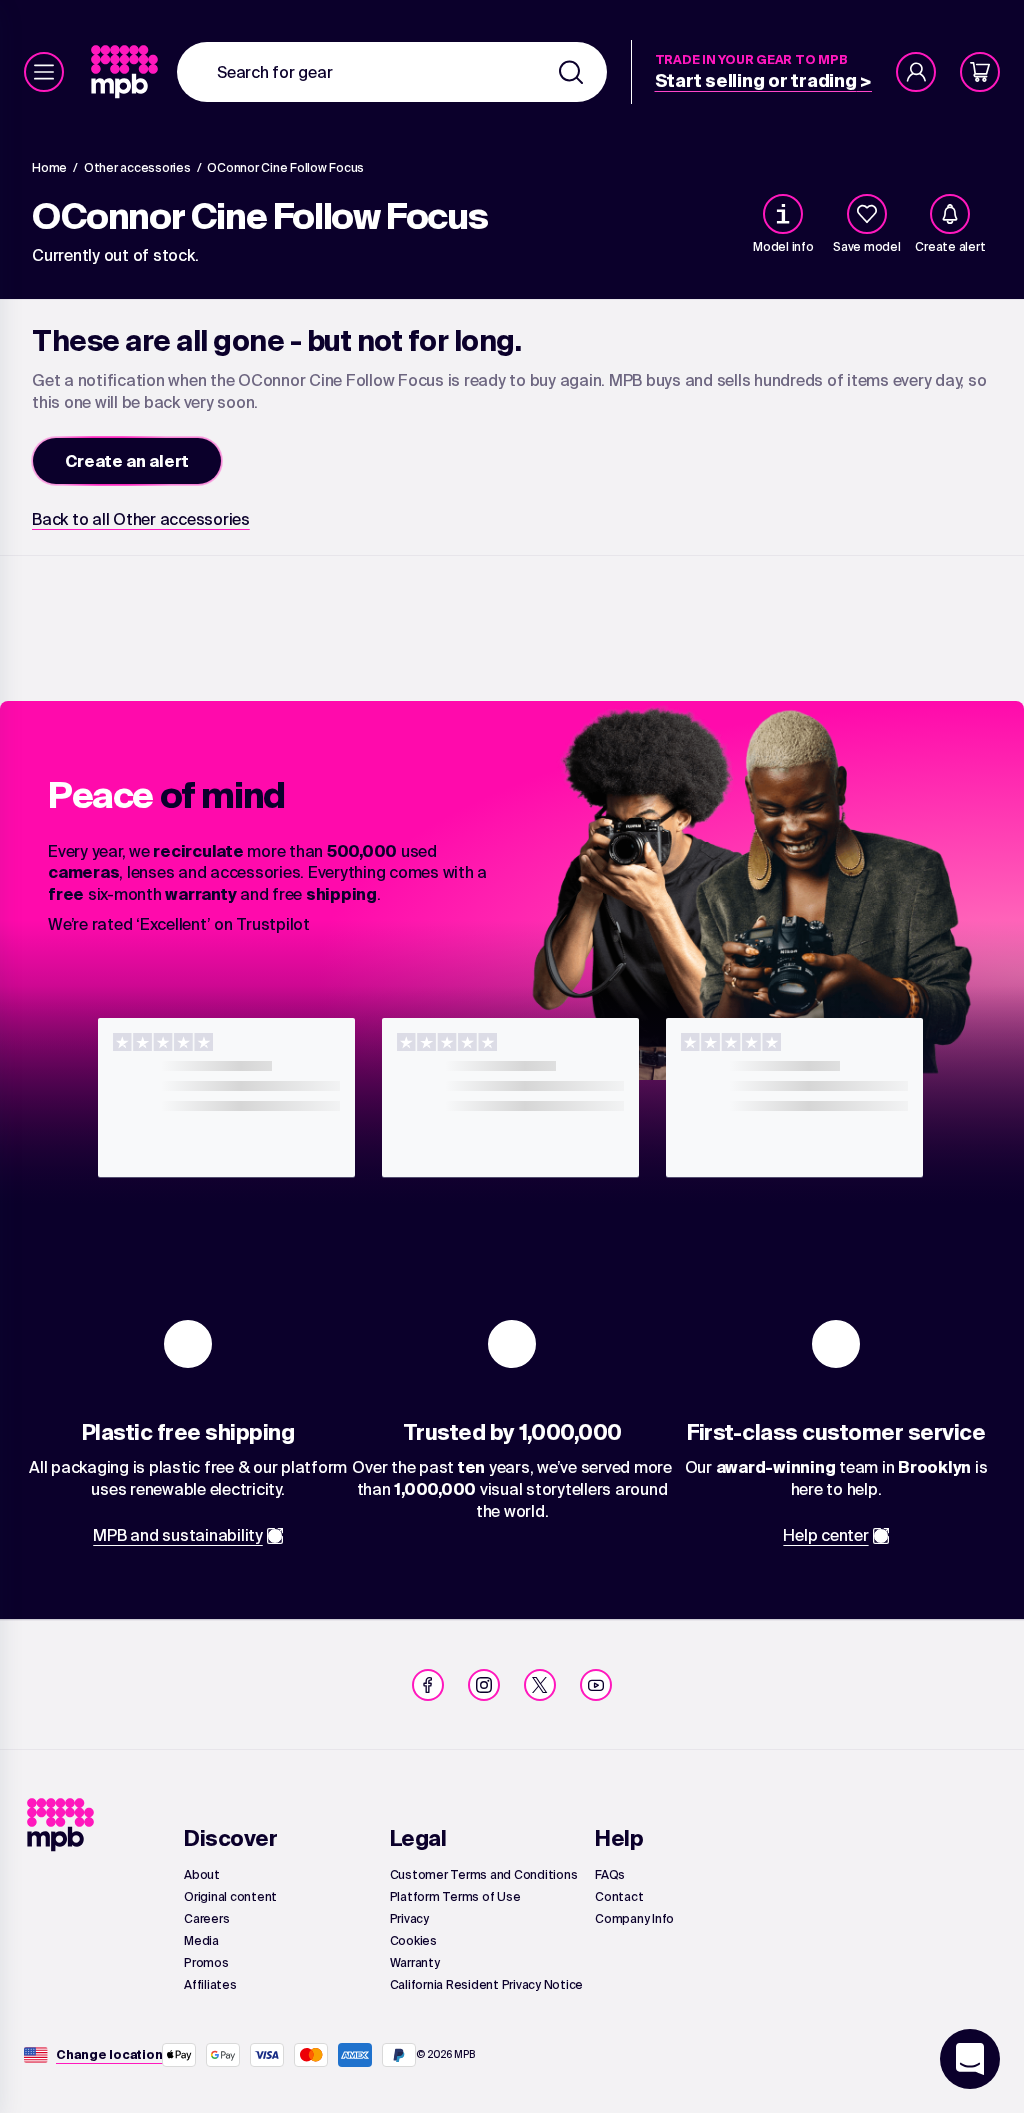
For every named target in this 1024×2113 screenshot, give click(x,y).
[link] (126, 72)
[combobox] (392, 72)
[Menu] (44, 72)
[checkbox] (867, 214)
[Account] (916, 72)
